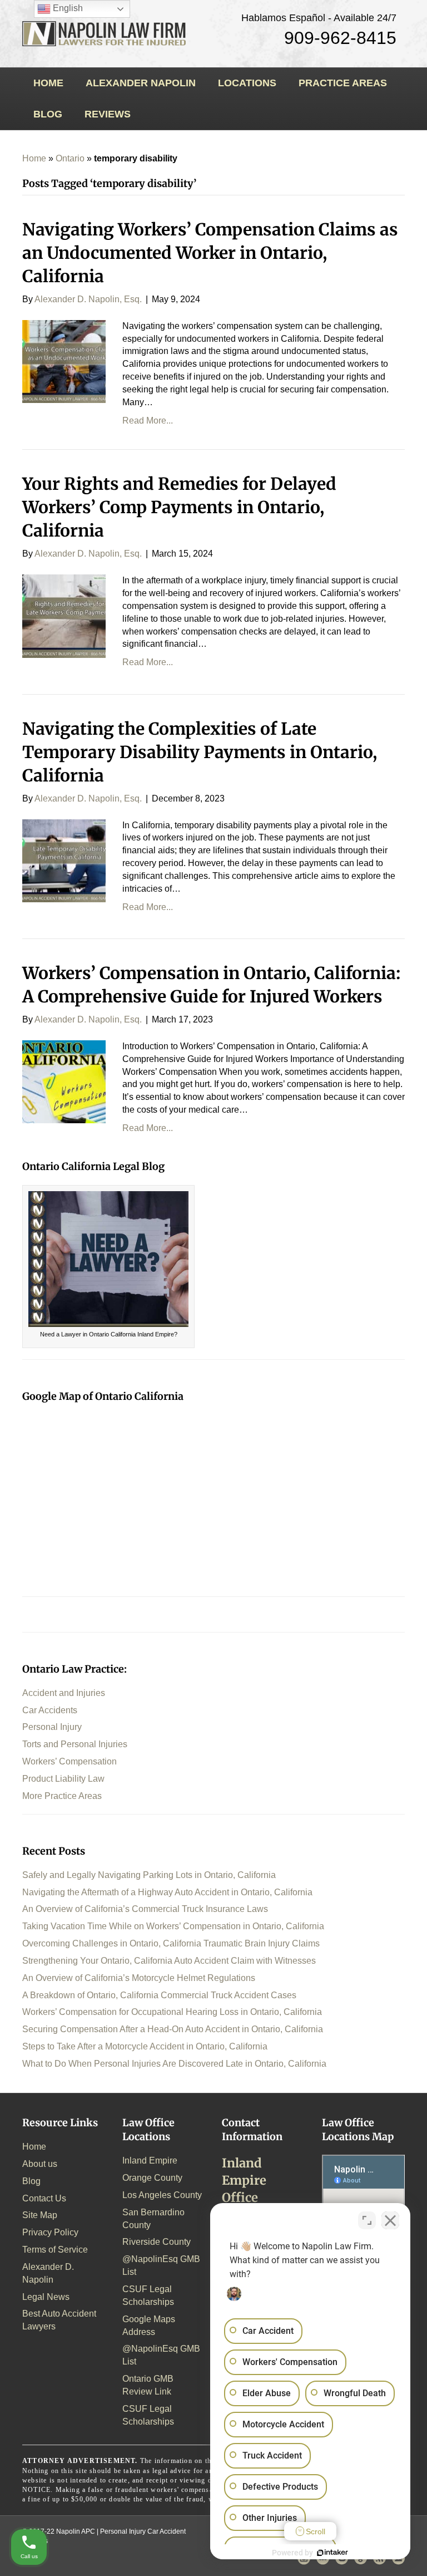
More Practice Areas (62, 1796)
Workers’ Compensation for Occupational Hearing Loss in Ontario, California (172, 2012)
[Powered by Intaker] (332, 2553)
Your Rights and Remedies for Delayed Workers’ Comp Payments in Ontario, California (179, 507)
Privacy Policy (50, 2232)
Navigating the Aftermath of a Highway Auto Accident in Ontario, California (167, 1892)
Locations (247, 83)
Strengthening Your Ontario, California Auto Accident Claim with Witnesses (169, 1961)
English (67, 8)
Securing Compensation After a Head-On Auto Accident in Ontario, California (173, 2029)
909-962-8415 (340, 38)
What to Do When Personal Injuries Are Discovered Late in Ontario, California (174, 2064)
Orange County (152, 2178)
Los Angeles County (162, 2195)
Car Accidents (50, 1710)
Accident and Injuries (64, 1693)
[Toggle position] (367, 2220)
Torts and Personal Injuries (75, 1744)
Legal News (46, 2297)
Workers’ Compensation (69, 1761)
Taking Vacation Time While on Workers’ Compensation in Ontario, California (173, 1926)
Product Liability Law (63, 1779)
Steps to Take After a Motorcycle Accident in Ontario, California (145, 2046)
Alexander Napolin (141, 83)
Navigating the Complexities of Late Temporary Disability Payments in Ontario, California (200, 752)
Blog (48, 114)
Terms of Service (55, 2250)
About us (40, 2164)
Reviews (108, 114)
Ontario (70, 158)
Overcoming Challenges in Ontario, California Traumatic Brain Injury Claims (171, 1943)
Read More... (148, 421)
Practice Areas (343, 83)
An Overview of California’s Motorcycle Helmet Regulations (139, 1978)
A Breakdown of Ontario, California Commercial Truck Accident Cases (159, 1995)
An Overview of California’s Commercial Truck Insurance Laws (145, 1909)
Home (48, 83)
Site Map (40, 2215)
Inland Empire (150, 2160)
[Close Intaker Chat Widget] (390, 2220)
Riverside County (157, 2242)
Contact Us (44, 2198)
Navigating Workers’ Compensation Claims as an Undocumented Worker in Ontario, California (210, 253)
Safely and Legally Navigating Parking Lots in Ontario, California (149, 1875)
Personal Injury (52, 1727)
